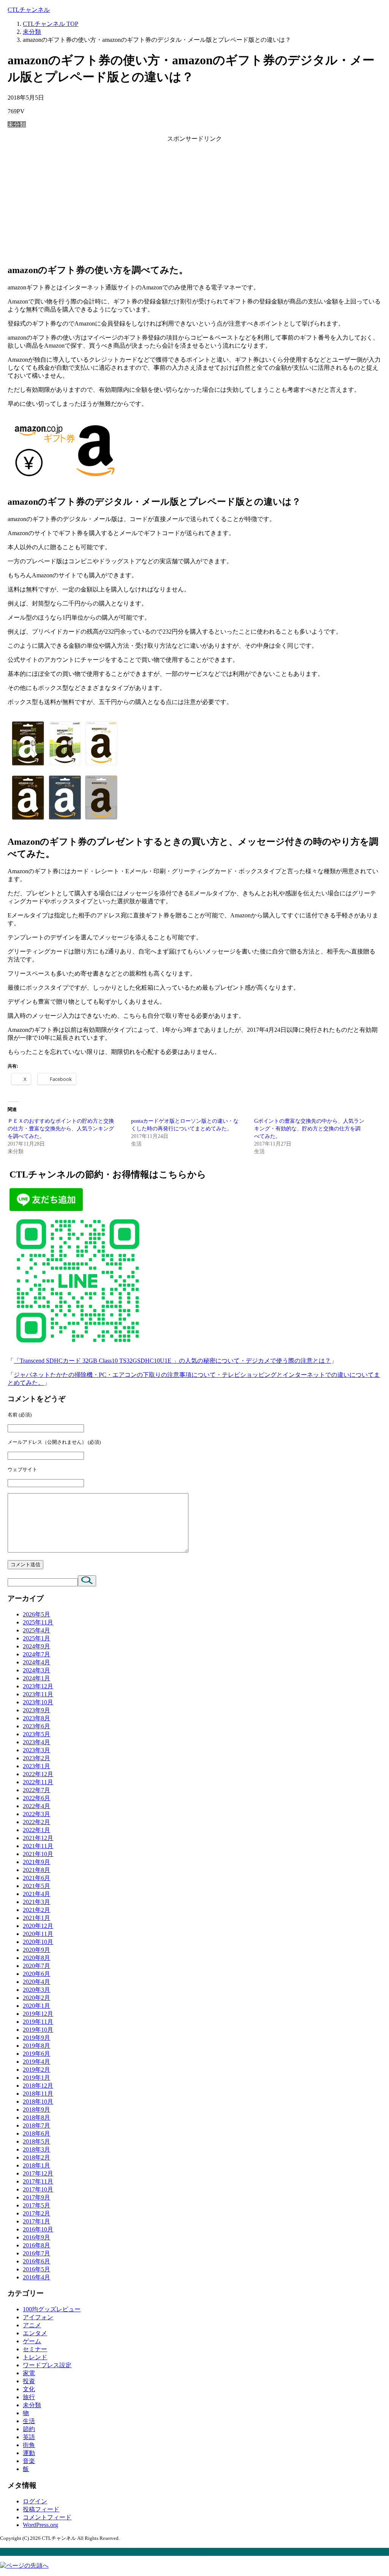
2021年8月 (36, 1870)
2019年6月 (36, 2054)
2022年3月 (36, 1814)
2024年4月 (36, 1662)
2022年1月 (36, 1830)
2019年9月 (36, 2038)
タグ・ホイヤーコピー (68, 2551)
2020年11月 (38, 1934)
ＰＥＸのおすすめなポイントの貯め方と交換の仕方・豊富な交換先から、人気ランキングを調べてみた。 (61, 1129)
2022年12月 (38, 1774)
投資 (29, 2381)
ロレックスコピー (125, 2551)
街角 (29, 2445)
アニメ (32, 2325)
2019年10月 (38, 2030)
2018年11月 (38, 2094)
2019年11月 (38, 2022)
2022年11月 (38, 1782)
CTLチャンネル (29, 10)
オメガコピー (18, 2551)
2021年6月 (36, 1878)
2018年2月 (36, 2157)
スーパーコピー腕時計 (181, 2551)
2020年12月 (38, 1926)
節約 (29, 2429)
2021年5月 (36, 1886)
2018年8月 (36, 2118)
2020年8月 (36, 1958)
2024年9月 (36, 1646)
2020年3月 (36, 1990)
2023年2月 (36, 1758)
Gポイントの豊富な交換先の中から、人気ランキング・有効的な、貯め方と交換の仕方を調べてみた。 (309, 1129)
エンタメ (35, 2333)
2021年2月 (36, 1910)
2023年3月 (36, 1750)
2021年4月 (36, 1894)
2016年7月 (36, 2253)
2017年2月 (36, 2213)
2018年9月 (36, 2110)
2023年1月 (36, 1766)
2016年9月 (36, 2237)
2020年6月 (36, 1974)
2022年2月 (36, 1822)
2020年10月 (38, 1942)
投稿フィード (41, 2509)
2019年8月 (36, 2046)
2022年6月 (36, 1798)
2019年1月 (36, 2078)
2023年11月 (38, 1694)
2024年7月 (36, 1654)
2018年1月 (36, 2165)
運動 (29, 2453)
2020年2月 (36, 1998)
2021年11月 (38, 1846)
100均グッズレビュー (52, 2309)
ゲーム (32, 2341)
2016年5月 (36, 2269)
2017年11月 (38, 2181)
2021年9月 (36, 1862)
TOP (51, 24)
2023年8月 (36, 1718)
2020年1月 (36, 2006)
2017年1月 (36, 2221)
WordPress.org (40, 2525)
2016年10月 (38, 2229)
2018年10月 (38, 2102)
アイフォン (38, 2317)
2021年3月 (36, 1902)
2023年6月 (36, 1726)
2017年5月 (36, 2205)
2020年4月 (36, 1982)
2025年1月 (36, 1638)
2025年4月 (36, 1630)
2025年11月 (38, 1622)
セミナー (35, 2349)
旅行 (29, 2397)
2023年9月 (36, 1710)
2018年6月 (36, 2133)
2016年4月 (36, 2277)
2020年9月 (36, 1950)
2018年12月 (38, 2086)
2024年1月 (36, 1678)
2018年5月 (36, 2141)
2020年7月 (36, 1966)
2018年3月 (36, 2149)
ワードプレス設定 (47, 2365)
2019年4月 (36, 2062)
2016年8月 (36, 2245)
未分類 (17, 125)
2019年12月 (38, 2014)
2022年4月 (36, 1806)
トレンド (35, 2357)
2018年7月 (36, 2125)
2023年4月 (36, 1742)
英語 (29, 2437)
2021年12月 (38, 1838)
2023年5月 (36, 1734)
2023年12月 (38, 1686)
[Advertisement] (195, 203)
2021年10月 (38, 1854)
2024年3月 (36, 1670)
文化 (29, 2389)
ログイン (35, 2501)
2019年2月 (36, 2070)
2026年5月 (36, 1614)
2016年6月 (36, 2261)
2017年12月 (38, 2173)
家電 (29, 2373)
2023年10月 (38, 1702)
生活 (29, 2421)
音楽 (29, 2461)
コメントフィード (47, 2517)
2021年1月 (36, 1918)
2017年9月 (36, 2197)
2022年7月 (36, 1790)
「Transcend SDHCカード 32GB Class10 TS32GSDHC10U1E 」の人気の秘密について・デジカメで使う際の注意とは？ (172, 1361)
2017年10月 (38, 2189)
